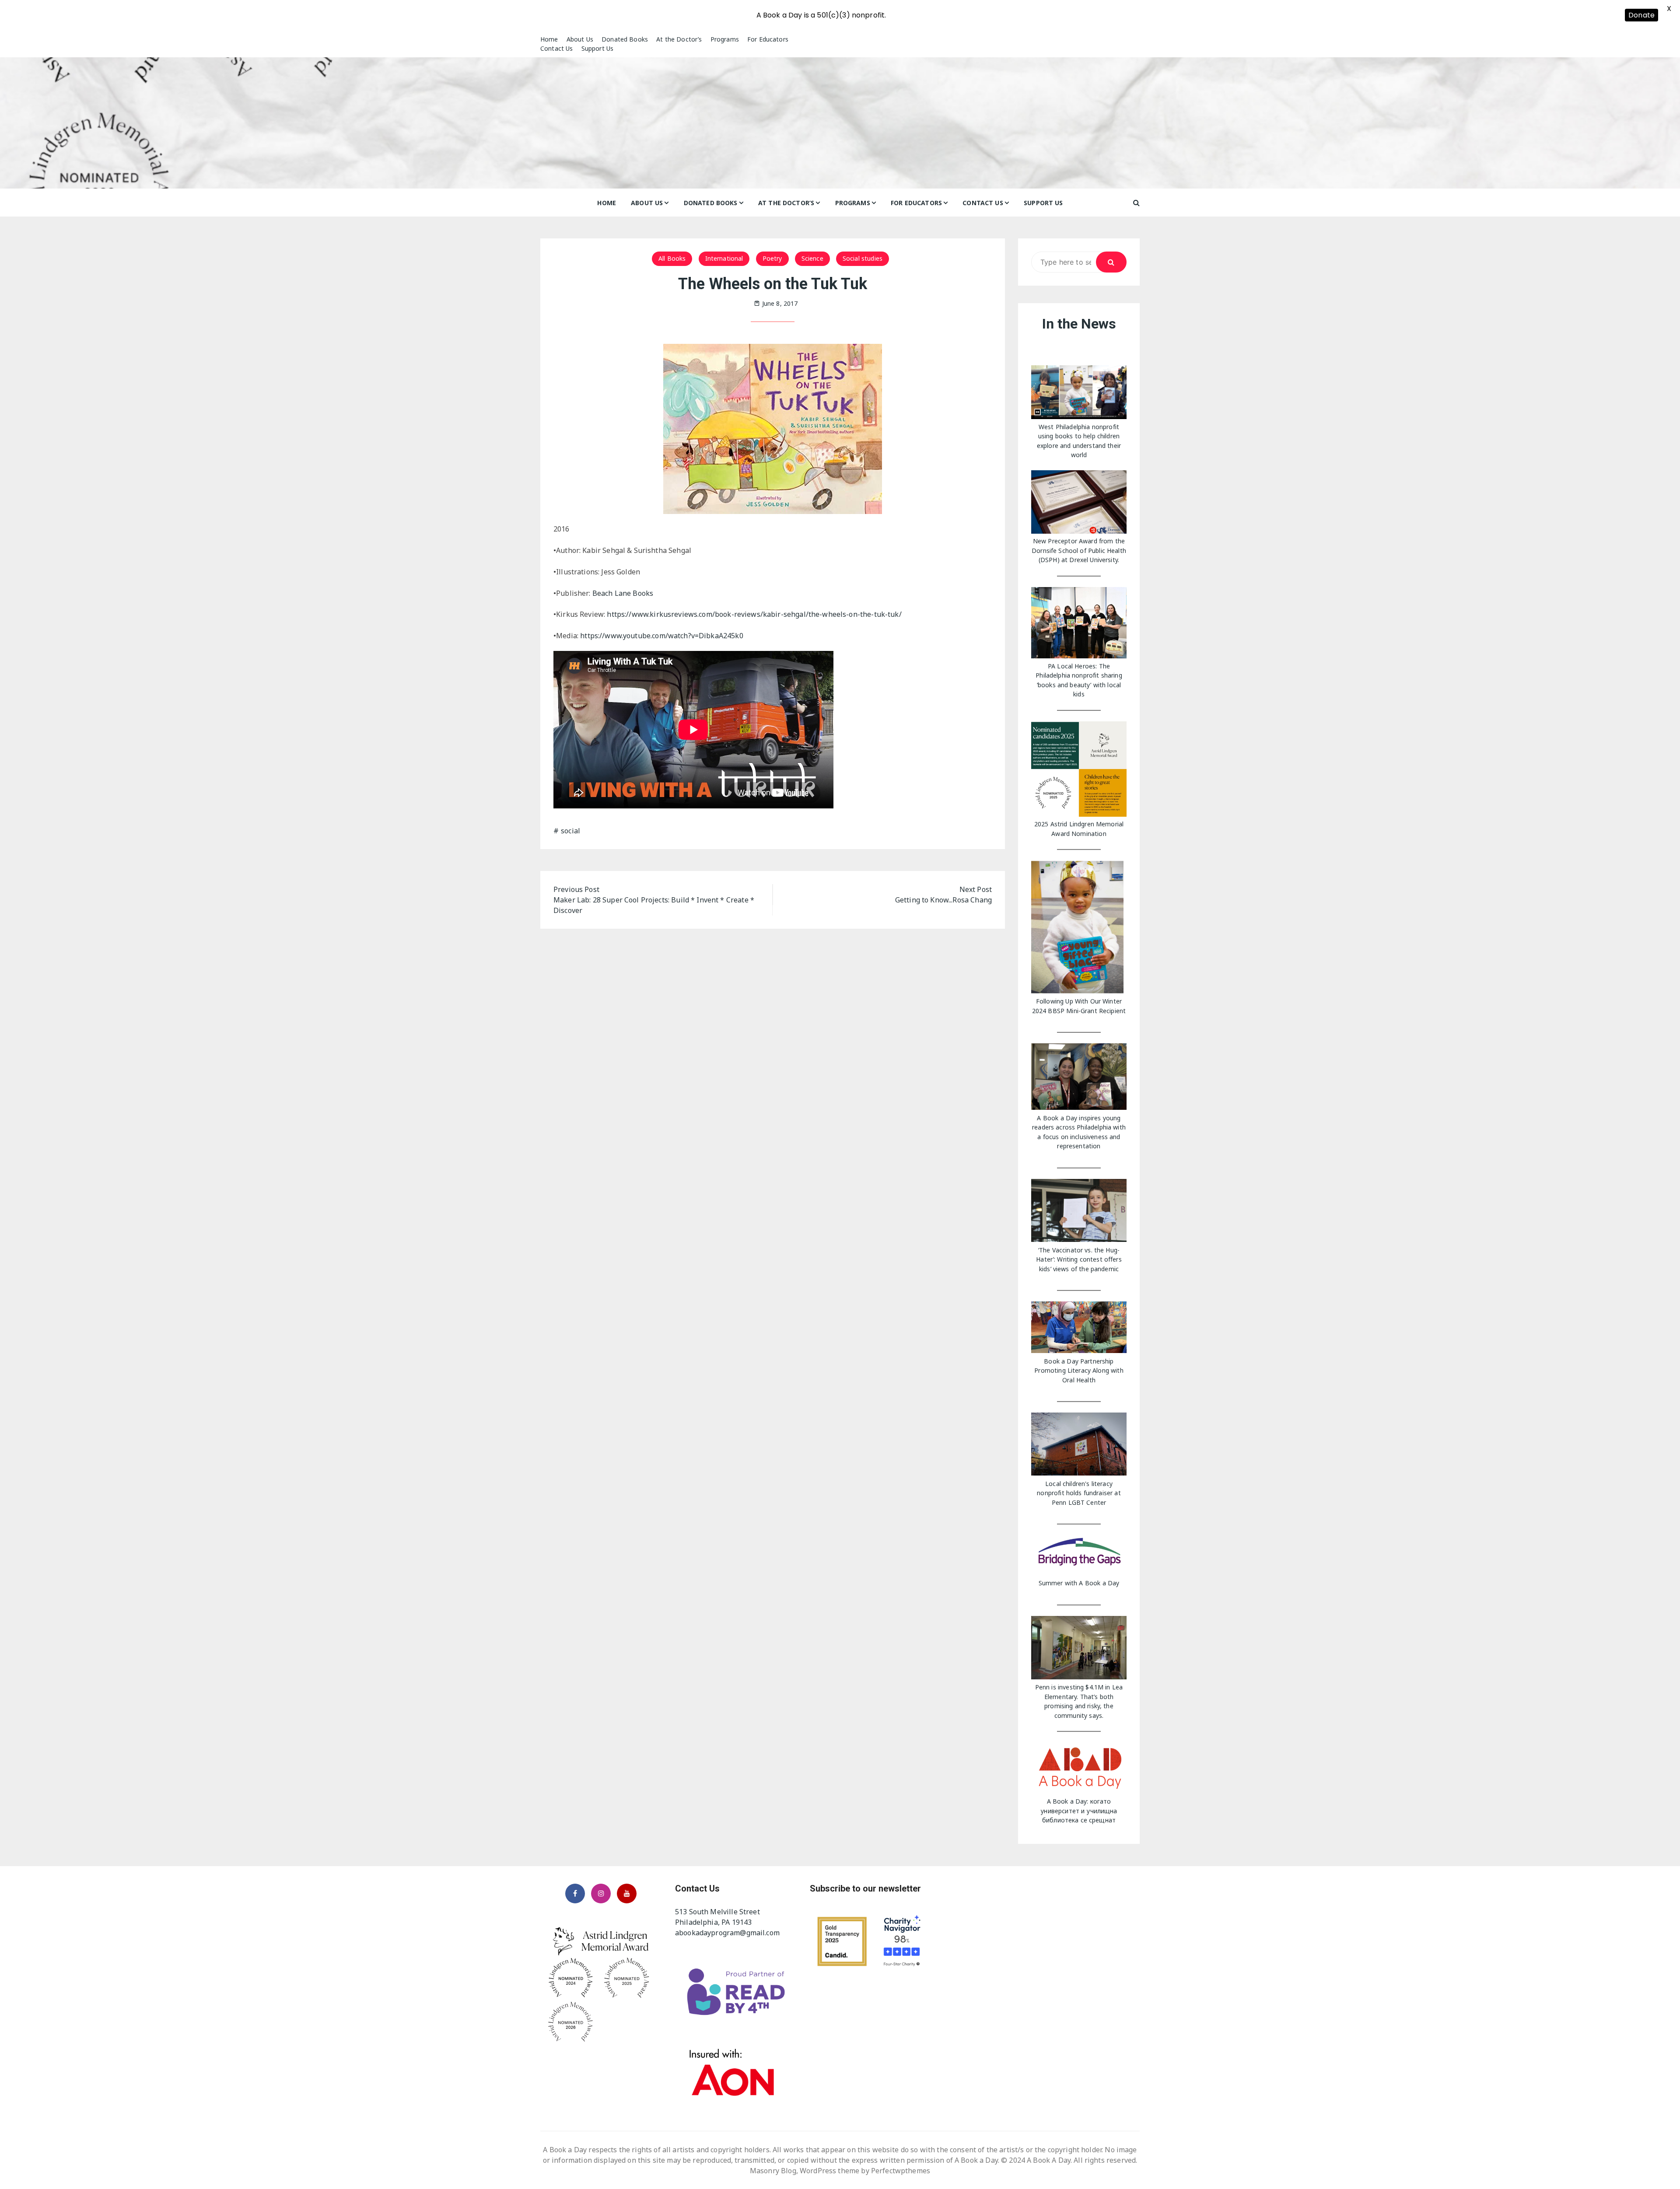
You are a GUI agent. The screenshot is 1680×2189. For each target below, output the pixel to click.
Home (549, 39)
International (724, 258)
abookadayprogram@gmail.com (727, 1933)
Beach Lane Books (623, 593)
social (570, 831)
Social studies (863, 258)
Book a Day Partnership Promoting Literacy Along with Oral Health (1079, 1371)
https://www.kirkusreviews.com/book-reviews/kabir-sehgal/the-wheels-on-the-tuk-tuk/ (754, 614)
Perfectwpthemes (901, 2171)
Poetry (772, 258)
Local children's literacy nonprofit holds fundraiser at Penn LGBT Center (1079, 1493)
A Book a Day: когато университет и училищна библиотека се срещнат (1079, 1811)
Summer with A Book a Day (1079, 1583)
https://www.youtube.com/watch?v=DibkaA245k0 (661, 636)
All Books (672, 258)
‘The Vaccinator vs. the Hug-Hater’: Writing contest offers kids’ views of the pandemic (1079, 1259)
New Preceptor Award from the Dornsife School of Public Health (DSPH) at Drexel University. (1079, 550)
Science (812, 258)
